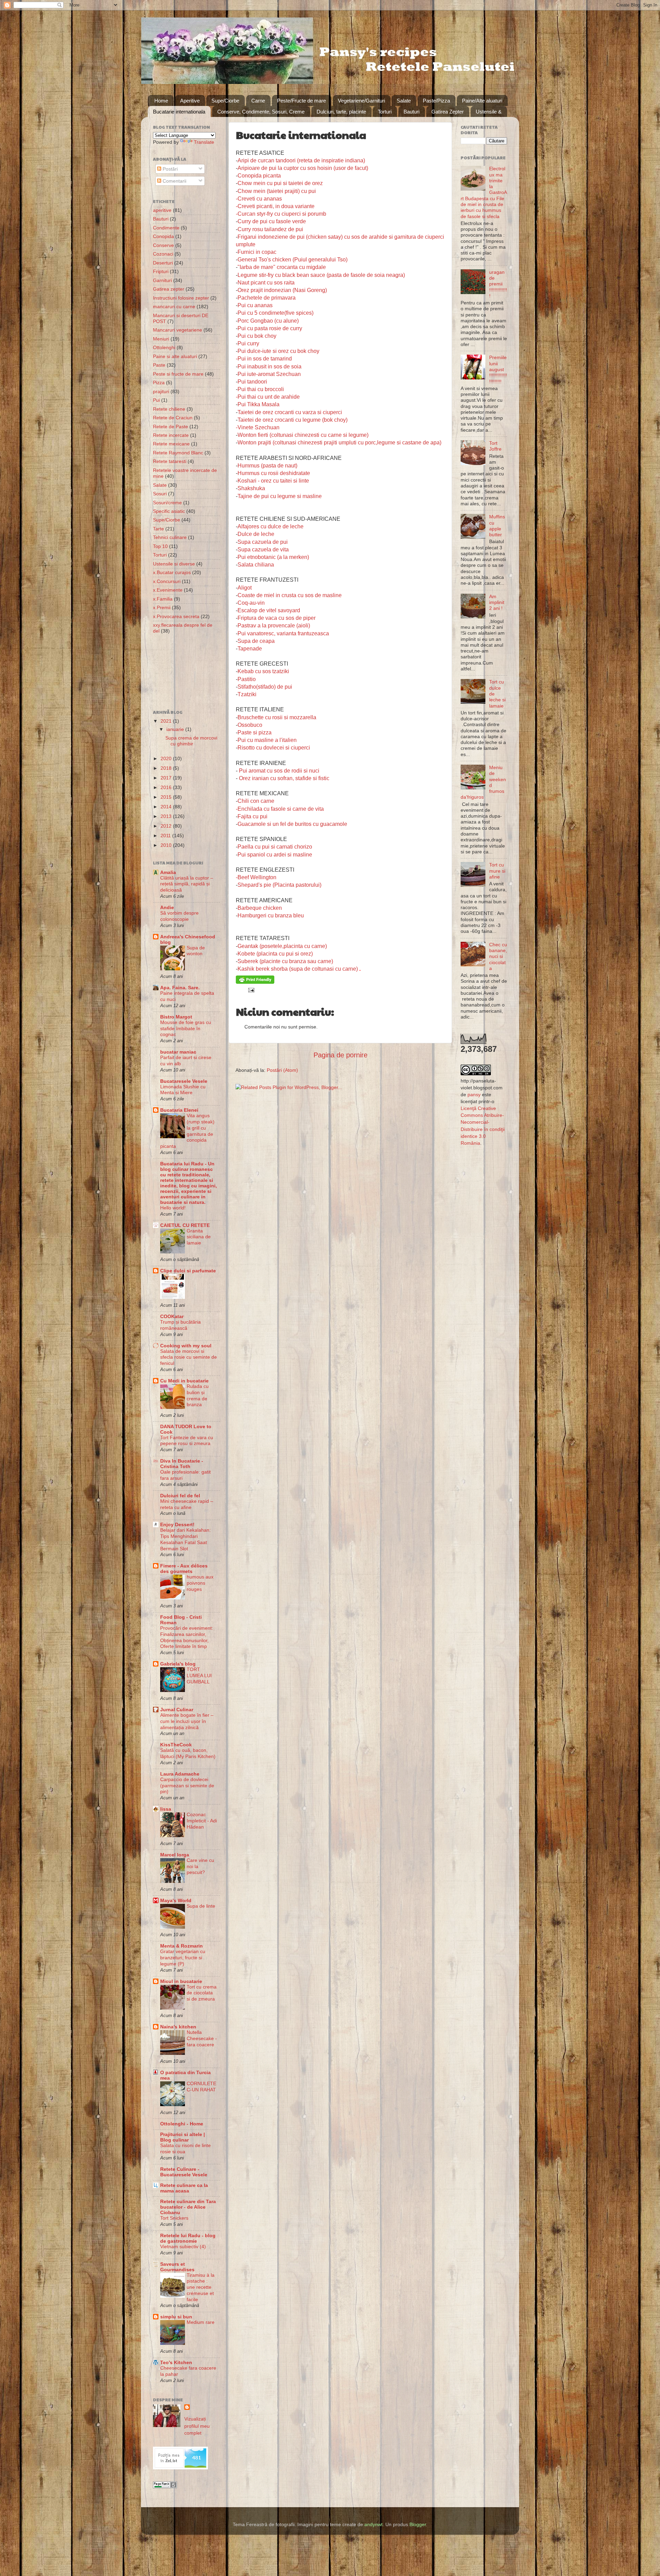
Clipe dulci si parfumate (188, 1271)
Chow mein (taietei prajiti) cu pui (277, 191)
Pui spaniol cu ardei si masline (275, 855)
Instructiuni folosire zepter (181, 298)
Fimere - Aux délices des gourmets (184, 1569)
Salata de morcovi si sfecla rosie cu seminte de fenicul (189, 1357)
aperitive (162, 210)
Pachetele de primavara (267, 298)
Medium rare (201, 2322)
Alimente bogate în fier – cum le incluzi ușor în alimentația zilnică (187, 1721)
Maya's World (176, 1900)
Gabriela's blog (178, 1664)
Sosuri (160, 494)
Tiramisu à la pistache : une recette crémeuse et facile (201, 2287)
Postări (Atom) (282, 1070)
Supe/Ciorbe (225, 101)
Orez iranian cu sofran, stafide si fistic (284, 778)
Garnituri (162, 280)
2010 (167, 845)
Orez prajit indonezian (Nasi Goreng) (282, 290)
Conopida (163, 236)
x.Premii (162, 607)
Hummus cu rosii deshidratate (274, 473)
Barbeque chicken (260, 908)
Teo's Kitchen (176, 2362)
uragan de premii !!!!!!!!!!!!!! (498, 284)
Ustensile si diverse (174, 564)
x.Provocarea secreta (176, 616)
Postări (169, 169)
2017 (167, 778)
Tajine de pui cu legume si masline (280, 496)
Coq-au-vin (251, 603)
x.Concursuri (167, 581)
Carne (258, 101)
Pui (156, 400)
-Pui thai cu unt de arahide (268, 397)
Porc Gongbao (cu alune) (268, 321)
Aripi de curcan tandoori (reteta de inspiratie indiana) (301, 160)
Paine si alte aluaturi (175, 356)
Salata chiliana (256, 565)
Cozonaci (163, 254)
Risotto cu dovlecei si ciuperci (274, 748)
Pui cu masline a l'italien (267, 740)
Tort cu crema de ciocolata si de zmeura (202, 1993)
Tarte (158, 529)
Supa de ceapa (256, 641)
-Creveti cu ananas (259, 199)
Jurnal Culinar (177, 1710)
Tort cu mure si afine (497, 871)
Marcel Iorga (175, 1855)
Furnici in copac (257, 252)
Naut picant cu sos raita (266, 283)
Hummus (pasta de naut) (267, 466)
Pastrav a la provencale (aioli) (274, 626)
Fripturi (161, 271)
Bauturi (411, 112)
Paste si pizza (255, 732)
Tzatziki (247, 694)
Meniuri (161, 339)
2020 (167, 758)
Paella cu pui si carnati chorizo (275, 847)
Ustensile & (489, 112)
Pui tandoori (252, 382)
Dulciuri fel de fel (180, 1496)
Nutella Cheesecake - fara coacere (202, 2039)
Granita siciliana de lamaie (199, 1237)
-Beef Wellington (256, 877)
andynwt (373, 2524)
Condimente (166, 228)
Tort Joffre (495, 446)
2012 (167, 826)
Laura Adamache (180, 1774)
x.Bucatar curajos (172, 572)
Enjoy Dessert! (177, 1524)
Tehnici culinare (170, 537)
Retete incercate (171, 435)
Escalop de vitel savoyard (269, 610)
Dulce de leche (256, 534)
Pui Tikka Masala (258, 404)
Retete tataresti (170, 461)
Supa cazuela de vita (263, 549)
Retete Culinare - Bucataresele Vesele (184, 2172)
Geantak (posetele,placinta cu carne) (282, 946)
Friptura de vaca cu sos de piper (277, 618)
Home (161, 101)
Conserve (163, 245)
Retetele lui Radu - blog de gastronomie (188, 2238)
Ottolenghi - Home (182, 2124)
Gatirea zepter (169, 289)
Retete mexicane (171, 444)
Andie (167, 907)
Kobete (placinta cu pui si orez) (275, 954)
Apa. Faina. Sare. (180, 988)
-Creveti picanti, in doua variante (275, 206)
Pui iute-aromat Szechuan (269, 374)
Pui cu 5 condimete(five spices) (276, 313)
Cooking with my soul (186, 1346)
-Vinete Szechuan (258, 427)
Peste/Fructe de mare (301, 101)
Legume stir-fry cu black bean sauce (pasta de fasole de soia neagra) (321, 275)
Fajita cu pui (252, 816)
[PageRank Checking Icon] (165, 2487)
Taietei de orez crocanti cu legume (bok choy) (293, 420)
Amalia (168, 872)
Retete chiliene (169, 409)
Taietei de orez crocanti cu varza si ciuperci (290, 412)
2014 (167, 807)
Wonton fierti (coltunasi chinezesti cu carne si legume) (303, 435)
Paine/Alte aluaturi (482, 101)
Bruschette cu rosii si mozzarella (277, 717)
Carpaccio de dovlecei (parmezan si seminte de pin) (187, 1786)
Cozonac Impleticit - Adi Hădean (202, 1821)
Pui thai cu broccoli (261, 389)
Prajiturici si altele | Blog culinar (183, 2137)
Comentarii (174, 181)
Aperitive (190, 101)
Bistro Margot (176, 1017)
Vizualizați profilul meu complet (197, 2426)
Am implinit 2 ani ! (497, 602)
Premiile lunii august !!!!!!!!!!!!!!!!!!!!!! (498, 369)
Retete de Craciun (173, 418)
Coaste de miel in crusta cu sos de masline (290, 595)
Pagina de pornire (340, 1055)
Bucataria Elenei (179, 1110)
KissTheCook (176, 1745)
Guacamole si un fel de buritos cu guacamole (292, 824)
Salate (404, 101)
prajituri (161, 391)
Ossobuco (250, 725)
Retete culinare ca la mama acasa (184, 2188)
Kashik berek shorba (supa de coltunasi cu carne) (298, 969)
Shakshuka (251, 488)
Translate (204, 142)
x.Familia (163, 599)
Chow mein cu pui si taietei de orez (280, 183)
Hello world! (173, 1208)
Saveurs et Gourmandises (177, 2267)
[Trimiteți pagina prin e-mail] (250, 990)
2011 (166, 836)
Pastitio (247, 679)
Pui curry (248, 343)
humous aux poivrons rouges (200, 1583)
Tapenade (250, 649)
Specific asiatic (169, 511)
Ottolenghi (164, 347)
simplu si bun (176, 2317)
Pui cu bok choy (257, 336)
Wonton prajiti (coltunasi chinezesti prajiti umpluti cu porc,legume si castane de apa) (339, 443)
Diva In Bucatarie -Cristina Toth (182, 1464)
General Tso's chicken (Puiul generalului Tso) (293, 260)
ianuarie (176, 729)
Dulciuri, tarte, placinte (341, 112)
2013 (167, 816)
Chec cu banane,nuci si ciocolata (498, 956)
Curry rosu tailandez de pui (270, 229)
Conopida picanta (259, 176)
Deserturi (163, 263)
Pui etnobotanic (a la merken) (273, 557)
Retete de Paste (170, 427)
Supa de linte (201, 1906)
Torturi (385, 112)
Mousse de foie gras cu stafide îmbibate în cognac (186, 1029)
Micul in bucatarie (181, 1981)
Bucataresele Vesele (184, 1081)
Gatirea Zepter (448, 112)
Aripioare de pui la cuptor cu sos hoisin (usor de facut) (303, 168)
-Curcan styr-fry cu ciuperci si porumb (281, 214)
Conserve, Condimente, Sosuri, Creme (261, 112)
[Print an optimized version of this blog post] (255, 982)
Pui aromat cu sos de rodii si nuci (279, 771)
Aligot (245, 588)
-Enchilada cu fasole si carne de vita (280, 809)
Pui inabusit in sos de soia (269, 367)
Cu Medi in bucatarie (184, 1381)
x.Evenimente (168, 590)
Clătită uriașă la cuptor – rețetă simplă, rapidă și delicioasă (187, 884)
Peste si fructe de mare (178, 374)
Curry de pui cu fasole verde (272, 221)
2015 (167, 797)
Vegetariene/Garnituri (361, 101)
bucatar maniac (178, 1052)
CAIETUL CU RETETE (185, 1225)
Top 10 (160, 546)
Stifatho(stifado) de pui (265, 687)
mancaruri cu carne (174, 306)
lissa (166, 1809)
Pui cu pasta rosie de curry (270, 328)
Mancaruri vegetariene (178, 330)
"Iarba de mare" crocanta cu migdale (282, 267)
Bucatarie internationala (179, 112)
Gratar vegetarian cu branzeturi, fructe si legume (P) (183, 1958)
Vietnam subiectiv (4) (183, 2247)
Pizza (159, 382)
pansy (474, 1095)
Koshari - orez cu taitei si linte (273, 481)
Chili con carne (256, 801)
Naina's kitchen (178, 2027)
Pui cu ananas (255, 305)
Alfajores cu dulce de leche (271, 526)
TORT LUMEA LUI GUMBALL (199, 1676)
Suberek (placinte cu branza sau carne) (285, 961)
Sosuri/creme (167, 503)
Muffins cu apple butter (497, 526)
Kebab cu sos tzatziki (263, 671)
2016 (167, 787)
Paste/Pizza (436, 101)
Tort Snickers (174, 2218)
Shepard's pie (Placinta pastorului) (279, 885)
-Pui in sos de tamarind (264, 359)
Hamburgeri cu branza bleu (271, 915)
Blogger (418, 2524)
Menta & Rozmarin (181, 1946)
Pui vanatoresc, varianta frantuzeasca (283, 633)
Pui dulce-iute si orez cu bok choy (278, 351)
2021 (167, 721)
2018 (167, 768)
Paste (159, 365)
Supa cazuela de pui (263, 542)
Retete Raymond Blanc (178, 453)
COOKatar (172, 1316)
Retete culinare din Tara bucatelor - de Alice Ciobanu (188, 2207)
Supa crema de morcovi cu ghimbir (191, 741)
